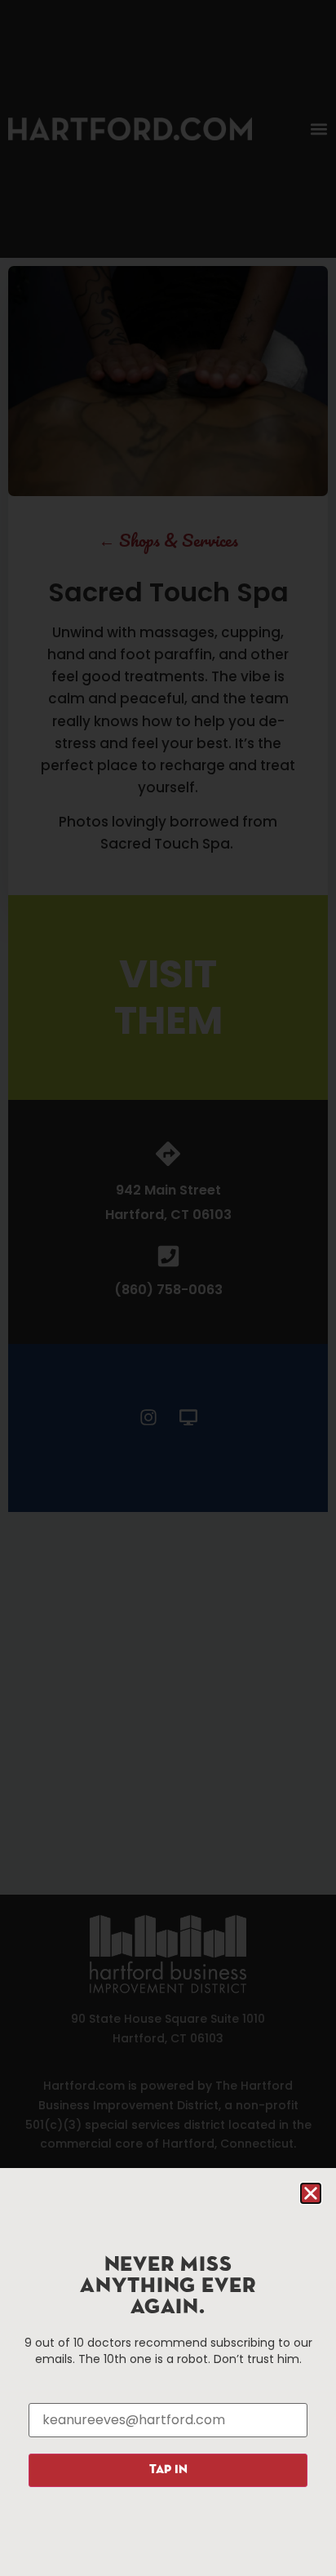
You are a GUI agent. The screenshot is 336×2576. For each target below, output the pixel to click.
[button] (311, 2193)
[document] (168, 1288)
